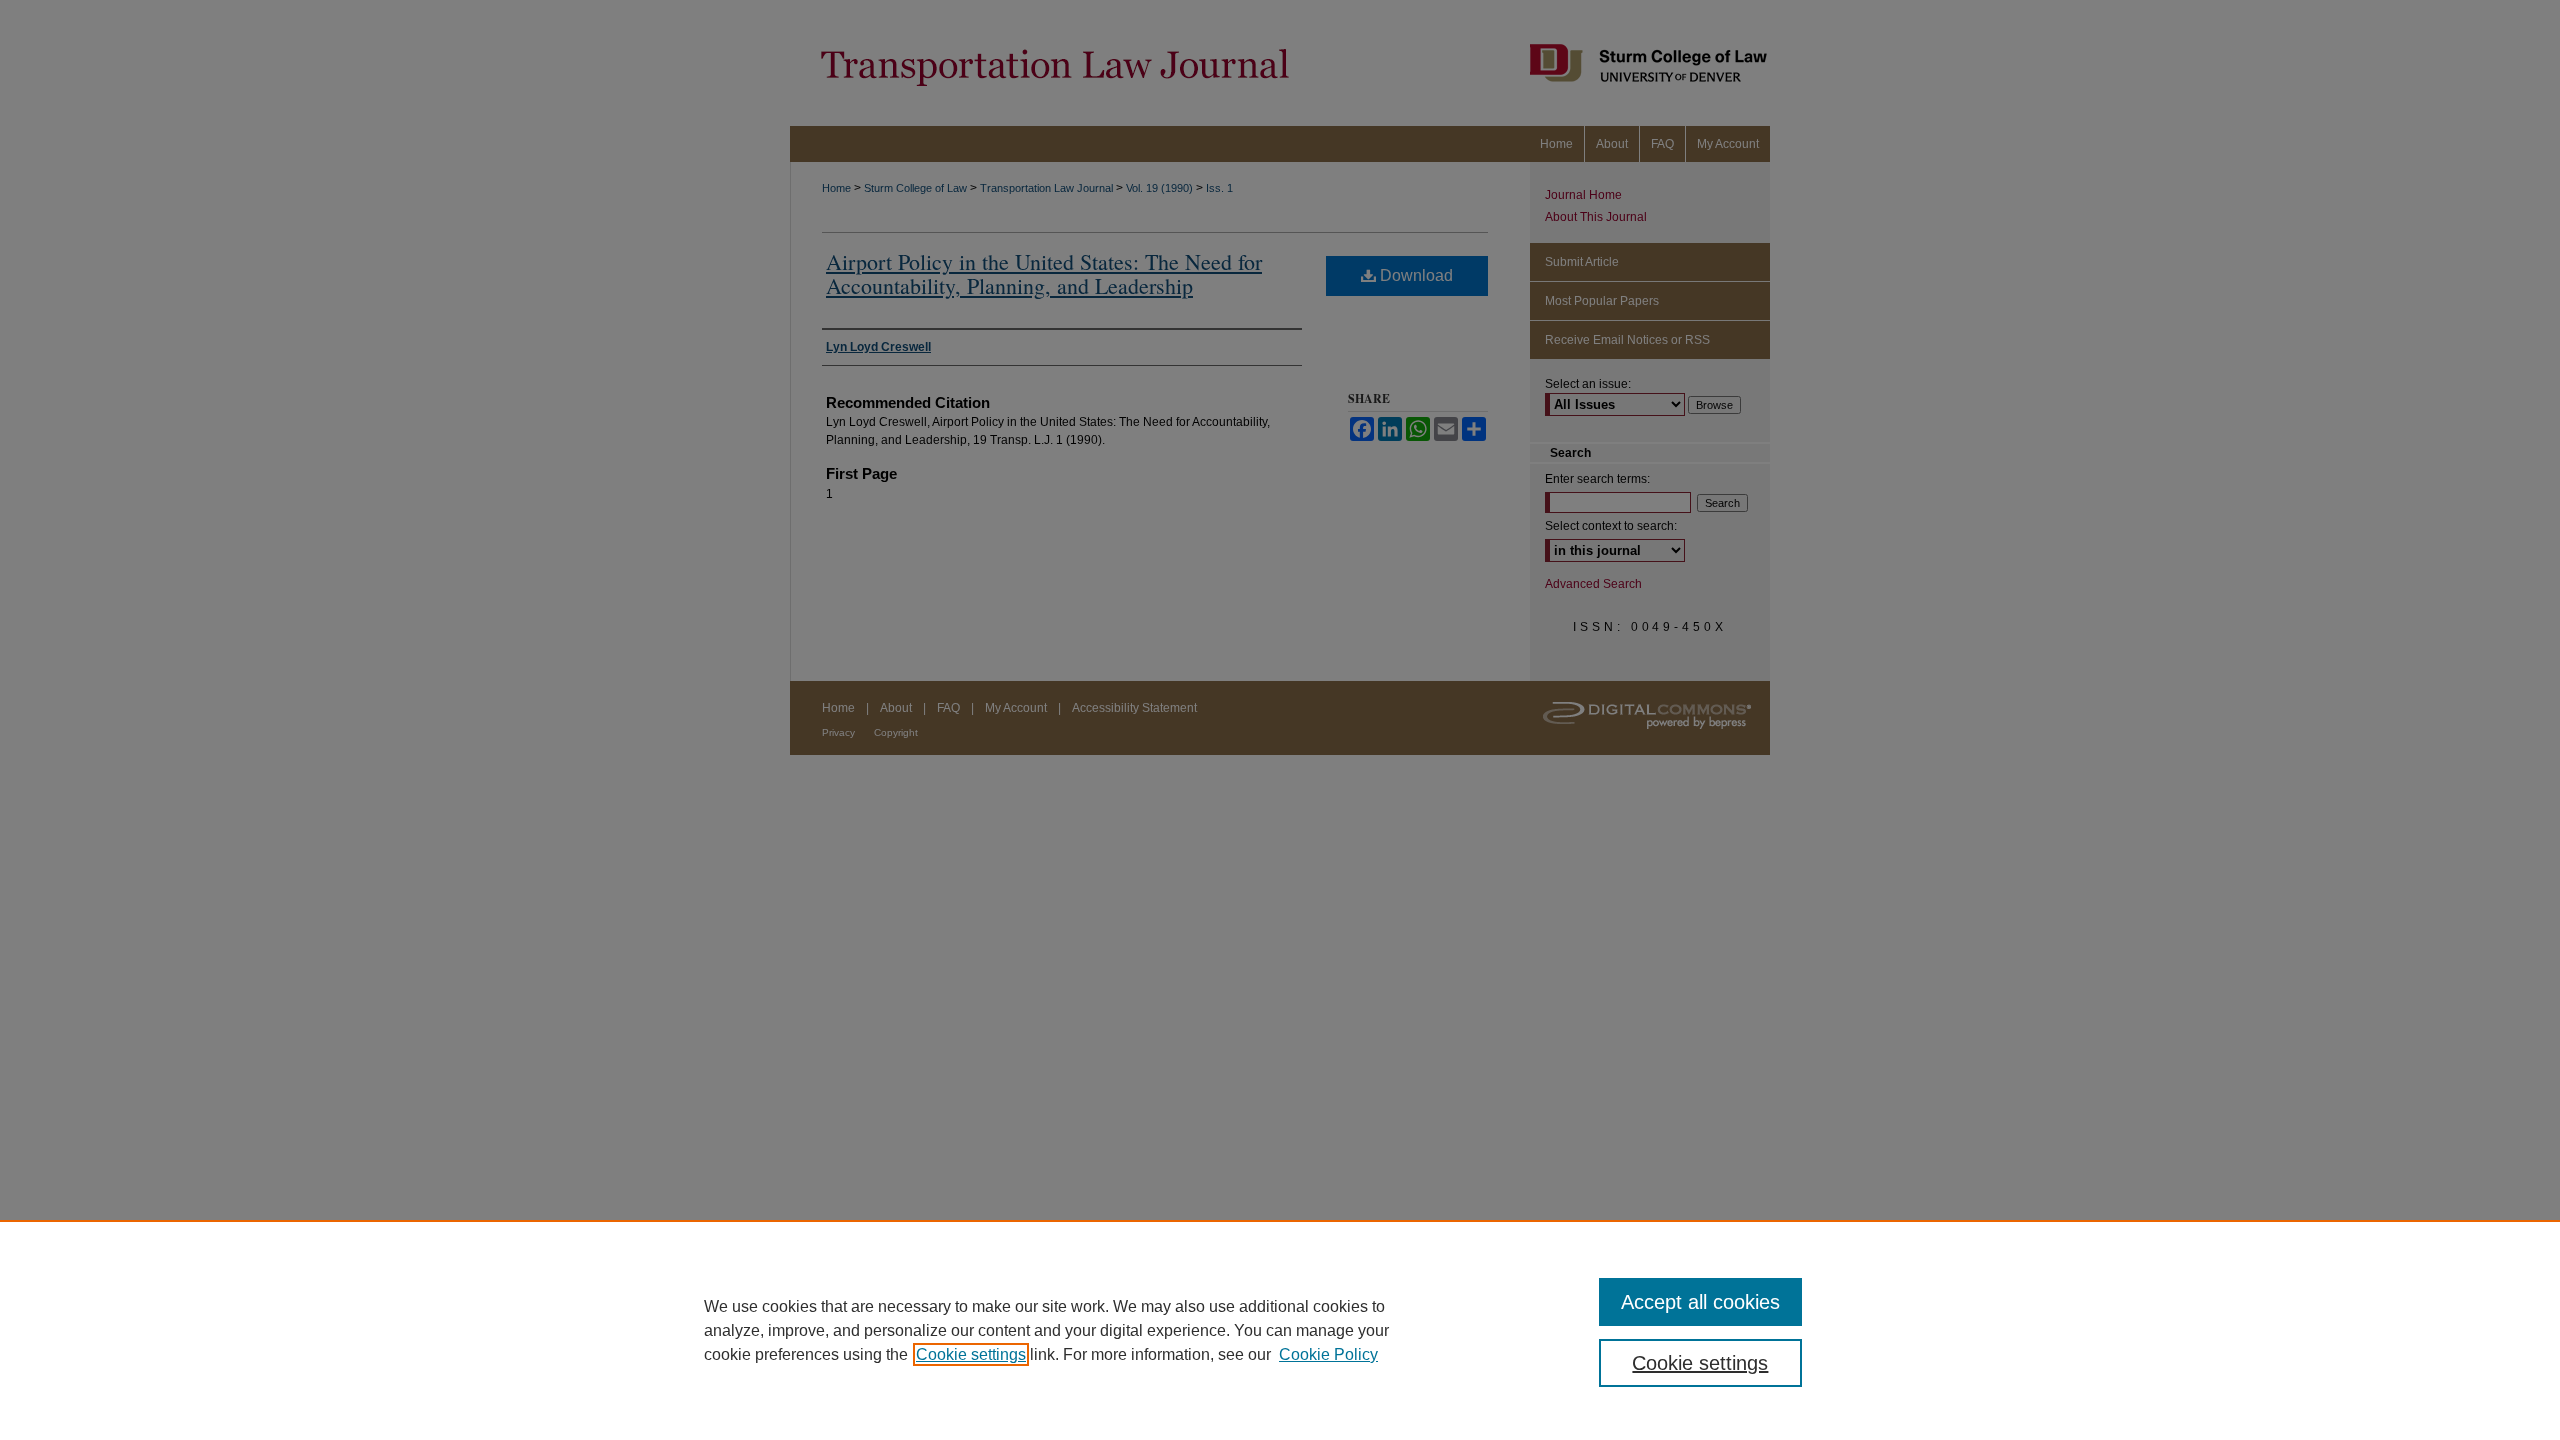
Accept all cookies (1700, 1302)
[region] (1280, 1330)
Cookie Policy (1328, 1354)
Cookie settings (971, 1354)
